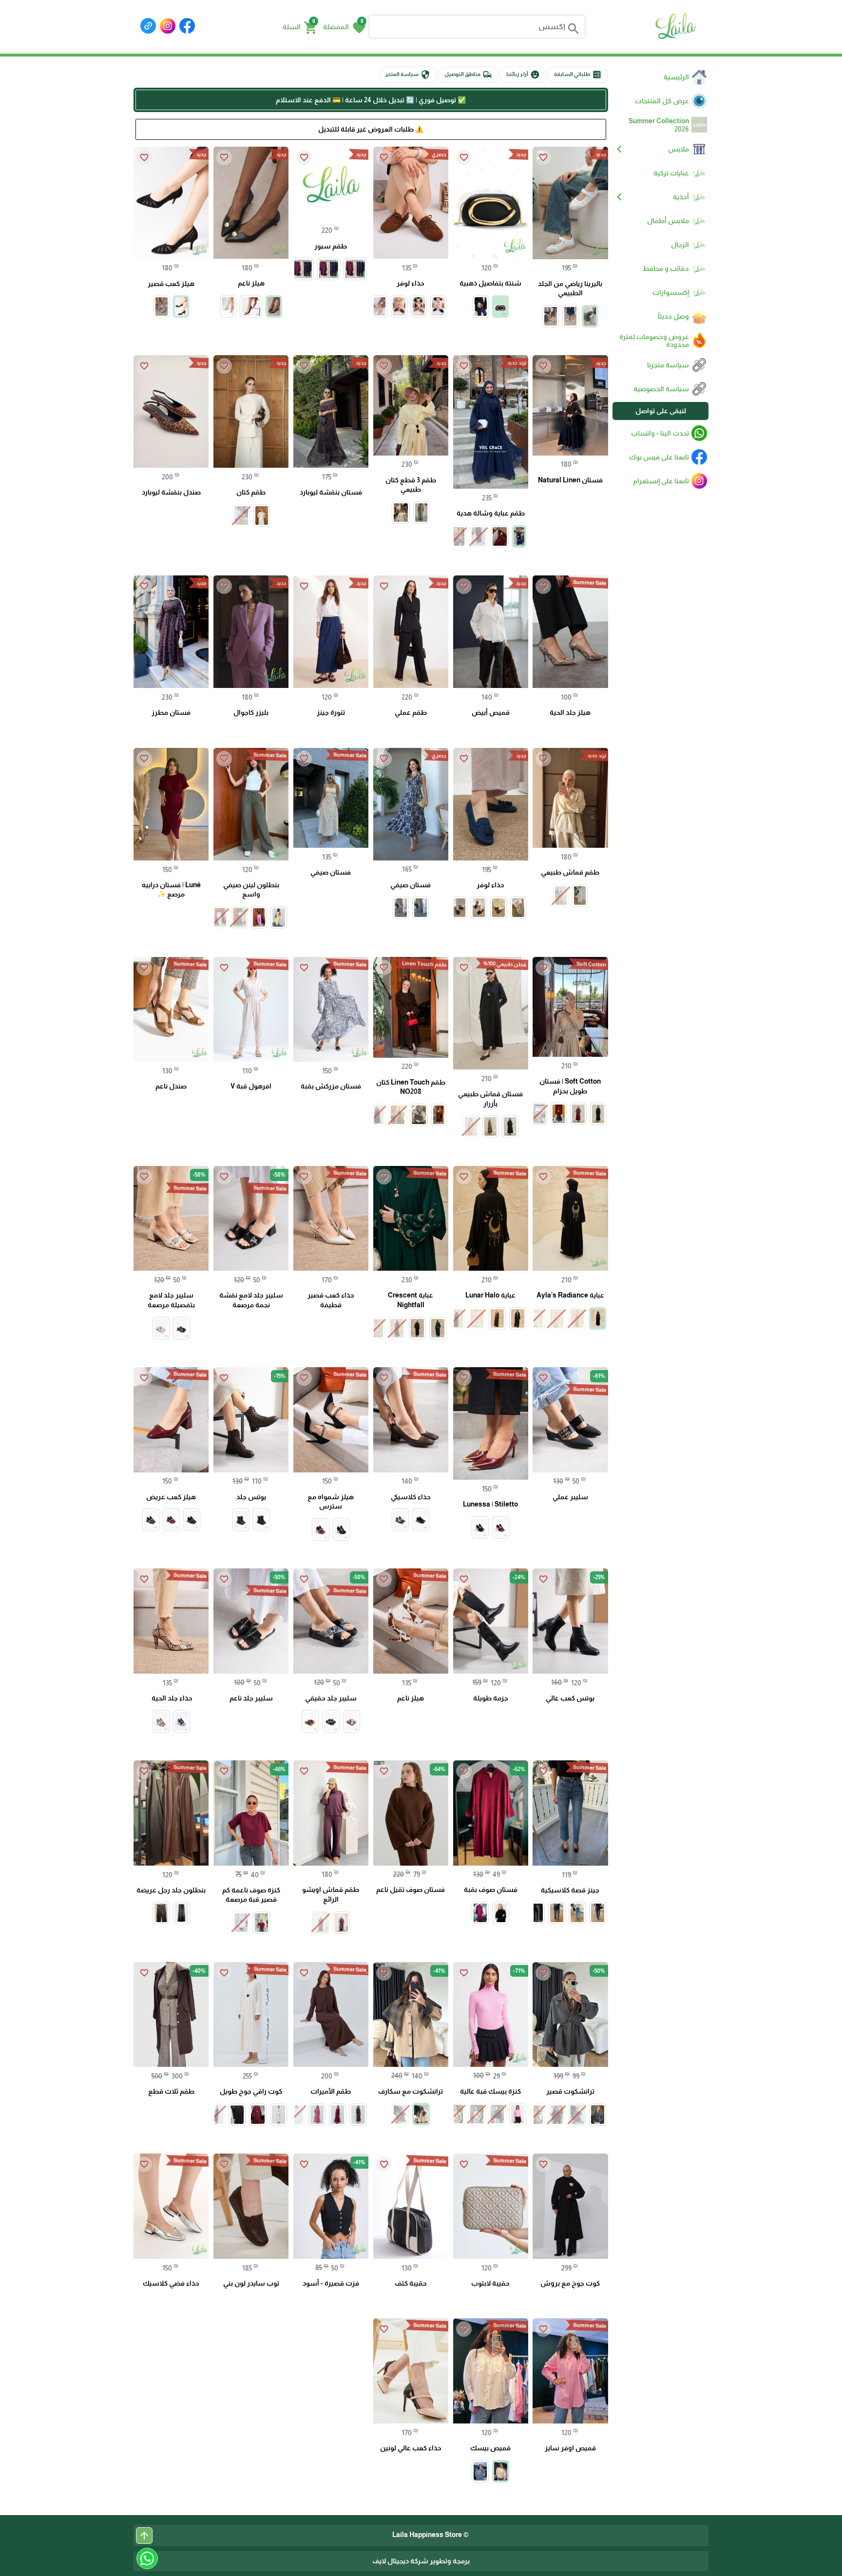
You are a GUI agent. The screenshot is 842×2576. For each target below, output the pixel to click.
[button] (344, 27)
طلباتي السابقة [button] (578, 75)
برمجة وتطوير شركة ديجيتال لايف (421, 2561)
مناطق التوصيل (468, 75)
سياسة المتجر (408, 75)
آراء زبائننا (523, 75)
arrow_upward (144, 2536)
